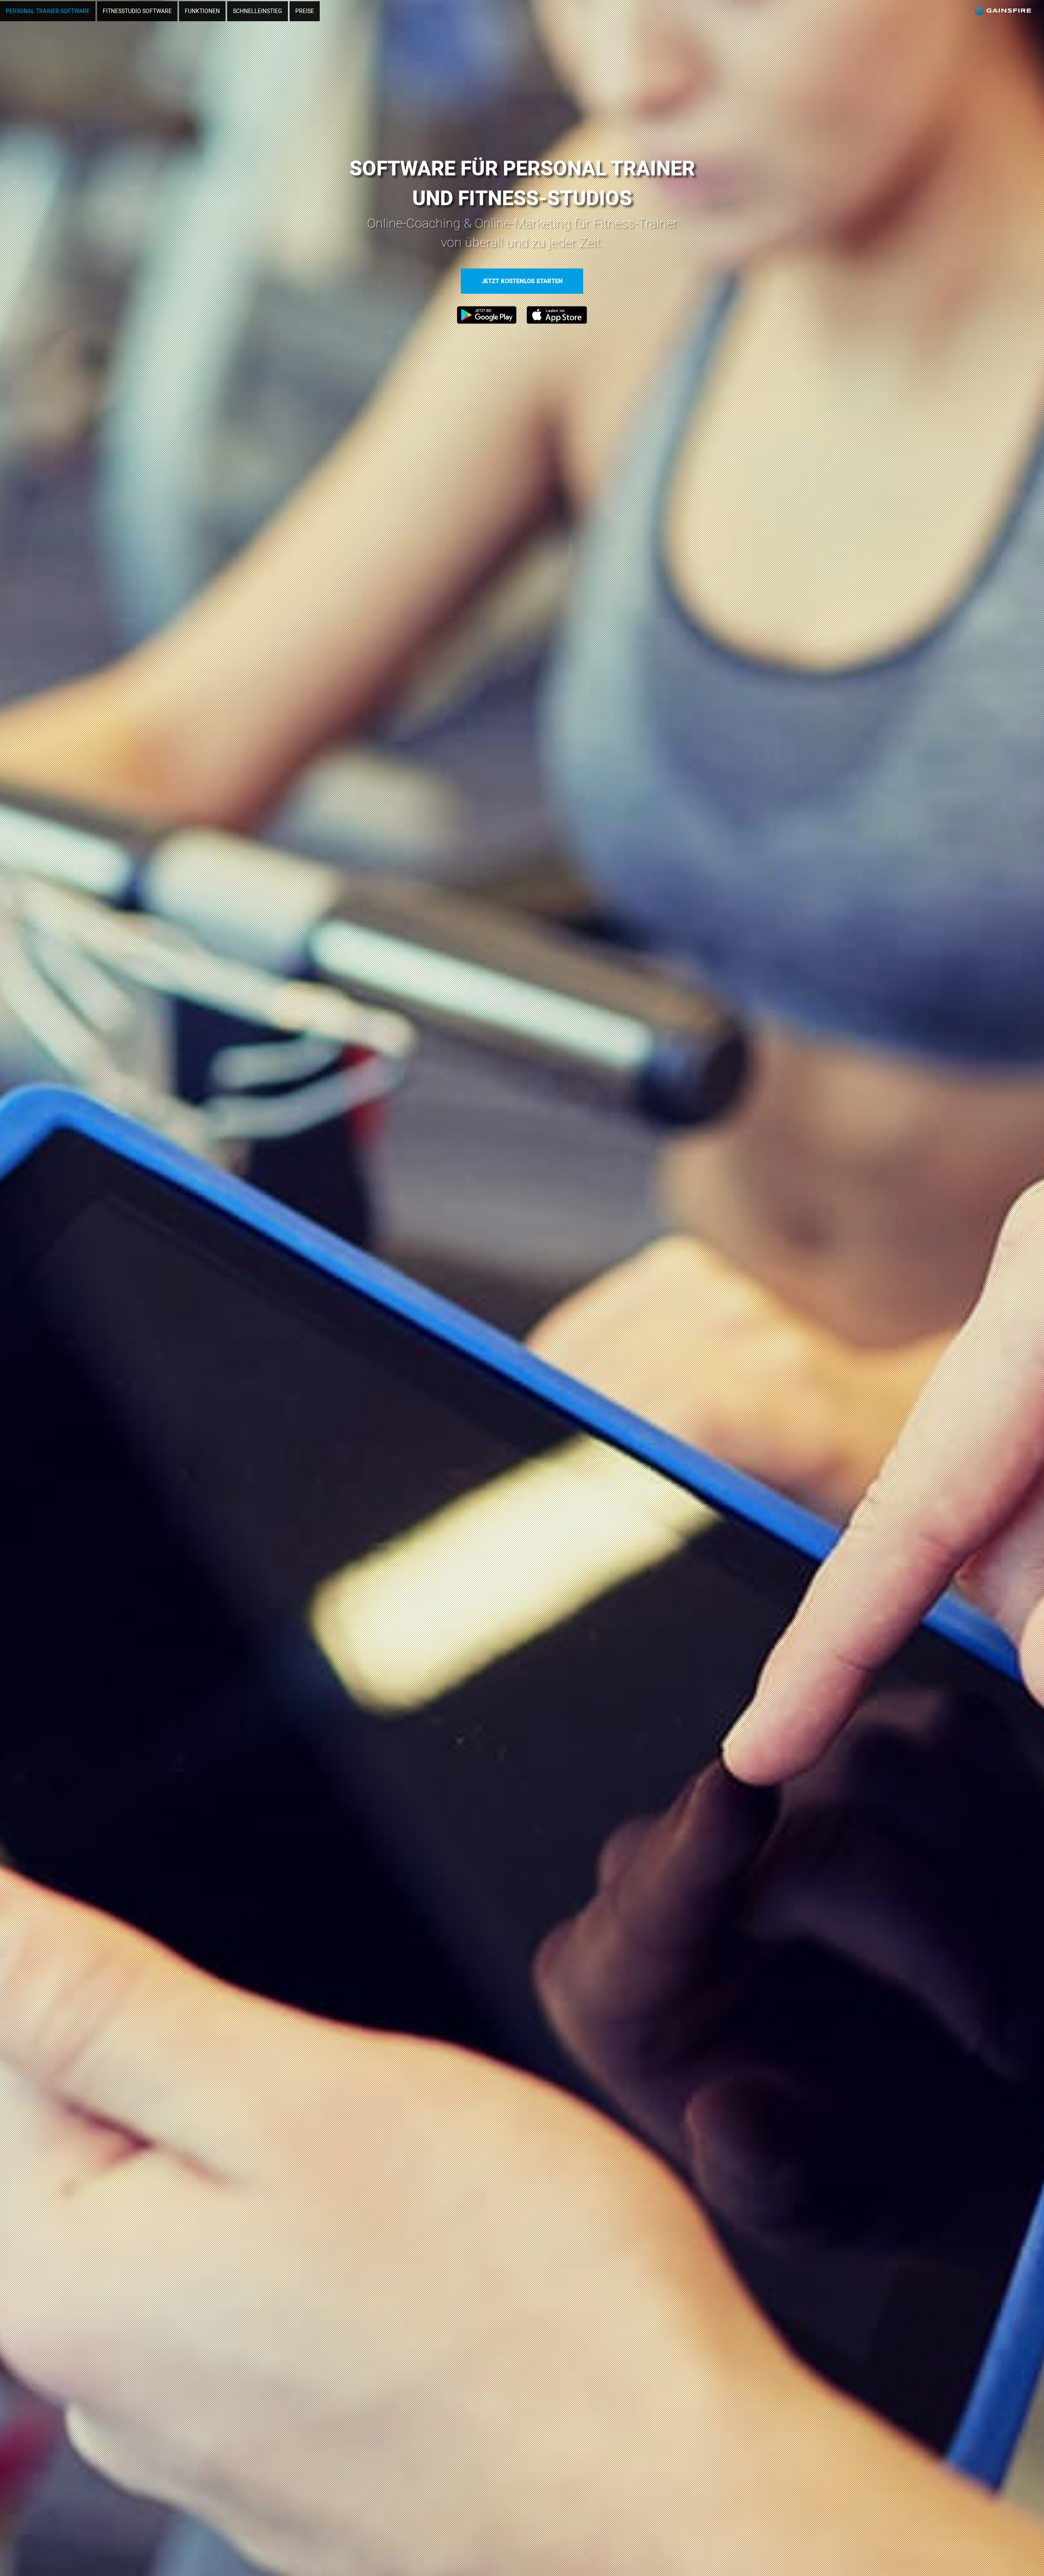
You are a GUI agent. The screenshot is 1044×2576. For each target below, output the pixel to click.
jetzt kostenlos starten (522, 281)
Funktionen (202, 11)
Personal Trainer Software (48, 11)
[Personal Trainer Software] (1003, 22)
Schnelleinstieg (258, 11)
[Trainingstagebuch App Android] (487, 322)
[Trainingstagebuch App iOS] (557, 322)
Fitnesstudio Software (137, 11)
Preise (305, 11)
